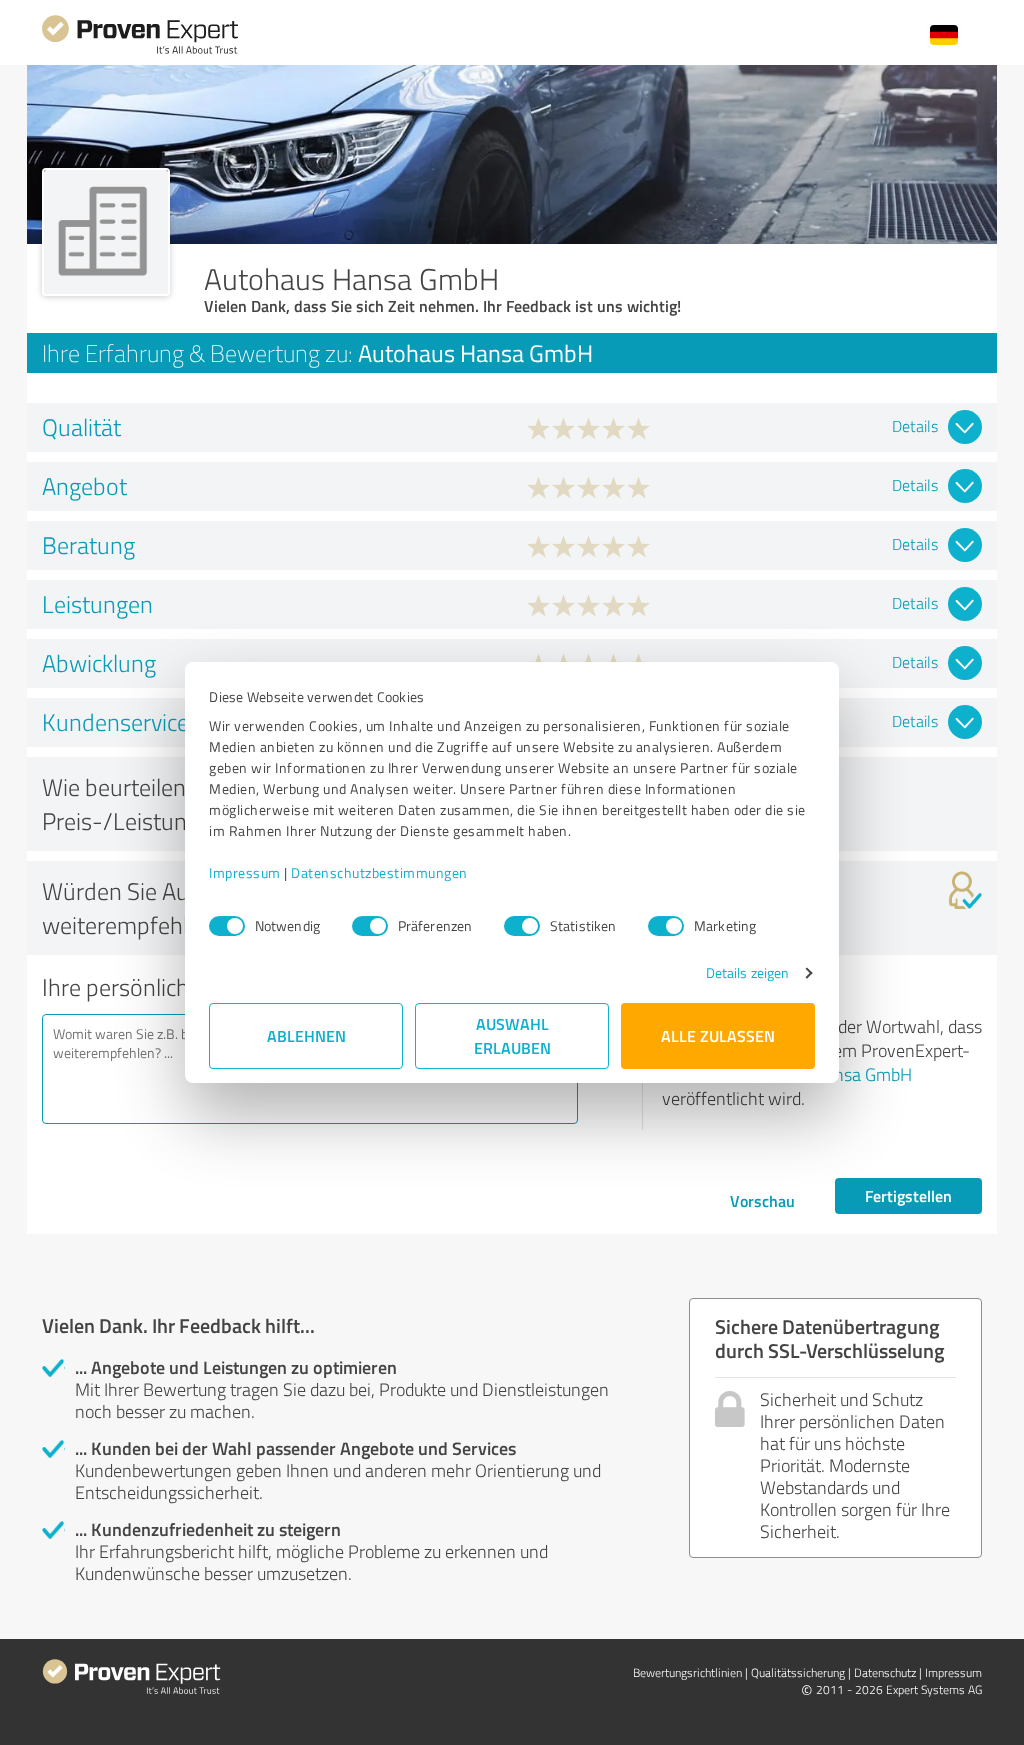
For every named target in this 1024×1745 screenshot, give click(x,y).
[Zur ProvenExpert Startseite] (140, 51)
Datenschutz (885, 1672)
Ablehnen (306, 1035)
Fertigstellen (908, 1195)
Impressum (245, 872)
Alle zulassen (718, 1035)
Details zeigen (747, 972)
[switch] (370, 926)
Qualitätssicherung (798, 1672)
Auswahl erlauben (512, 1035)
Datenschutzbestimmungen (379, 872)
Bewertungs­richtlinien (687, 1672)
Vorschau (762, 1200)
